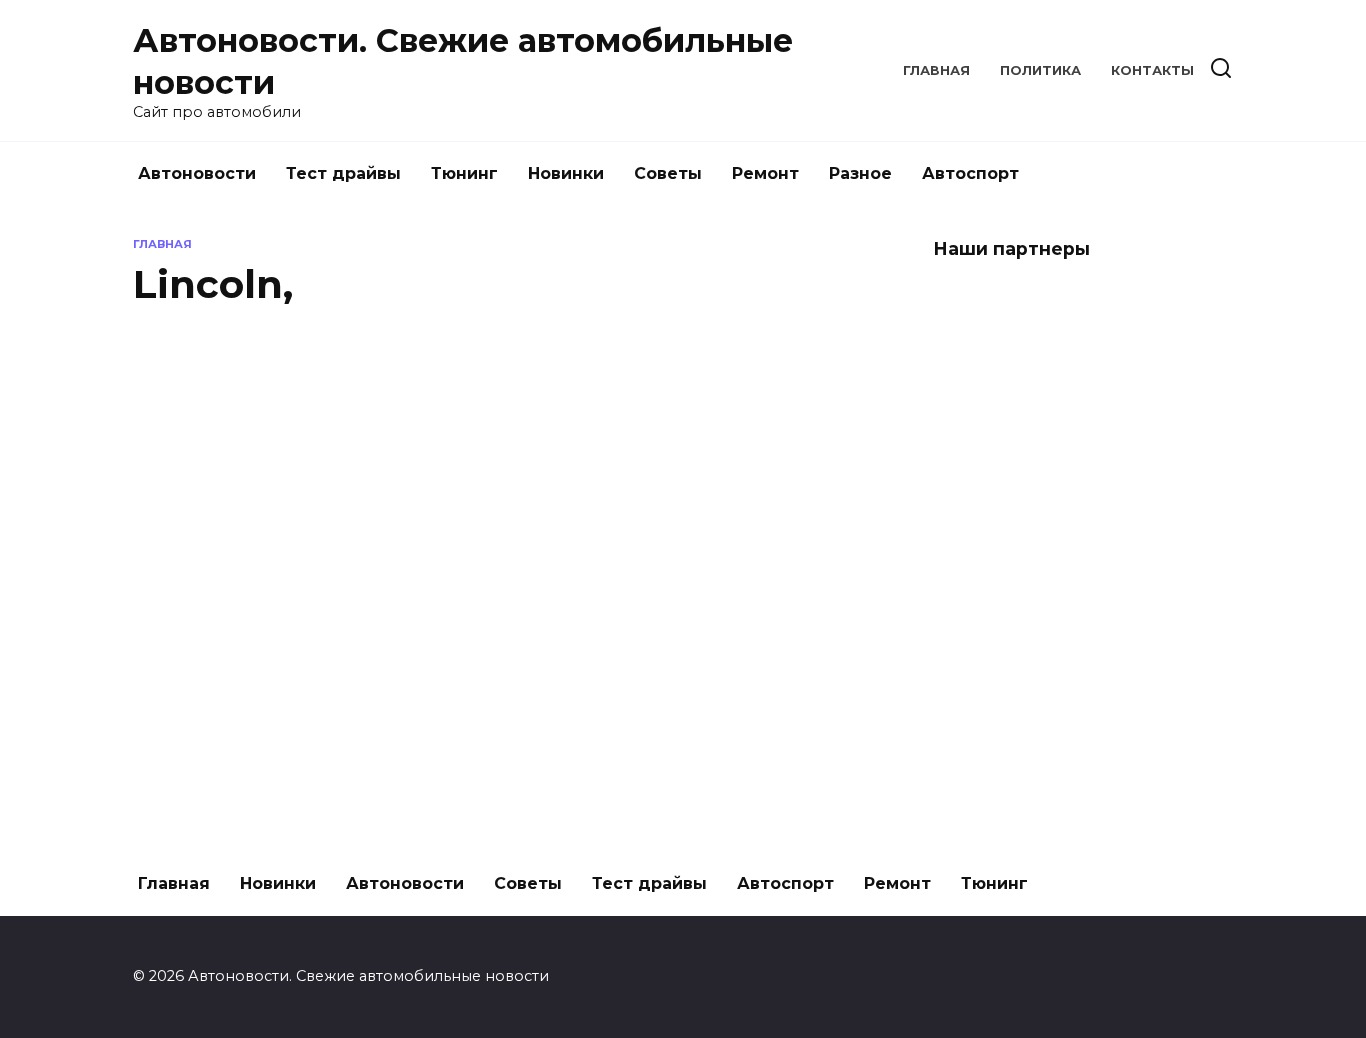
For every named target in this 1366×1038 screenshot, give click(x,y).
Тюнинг (464, 173)
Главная (936, 70)
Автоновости (197, 173)
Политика (1040, 70)
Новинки (566, 173)
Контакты (1152, 70)
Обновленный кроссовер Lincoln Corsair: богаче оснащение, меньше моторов (335, 504)
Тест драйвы (343, 173)
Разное (860, 173)
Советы (668, 173)
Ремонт (765, 173)
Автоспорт (970, 173)
